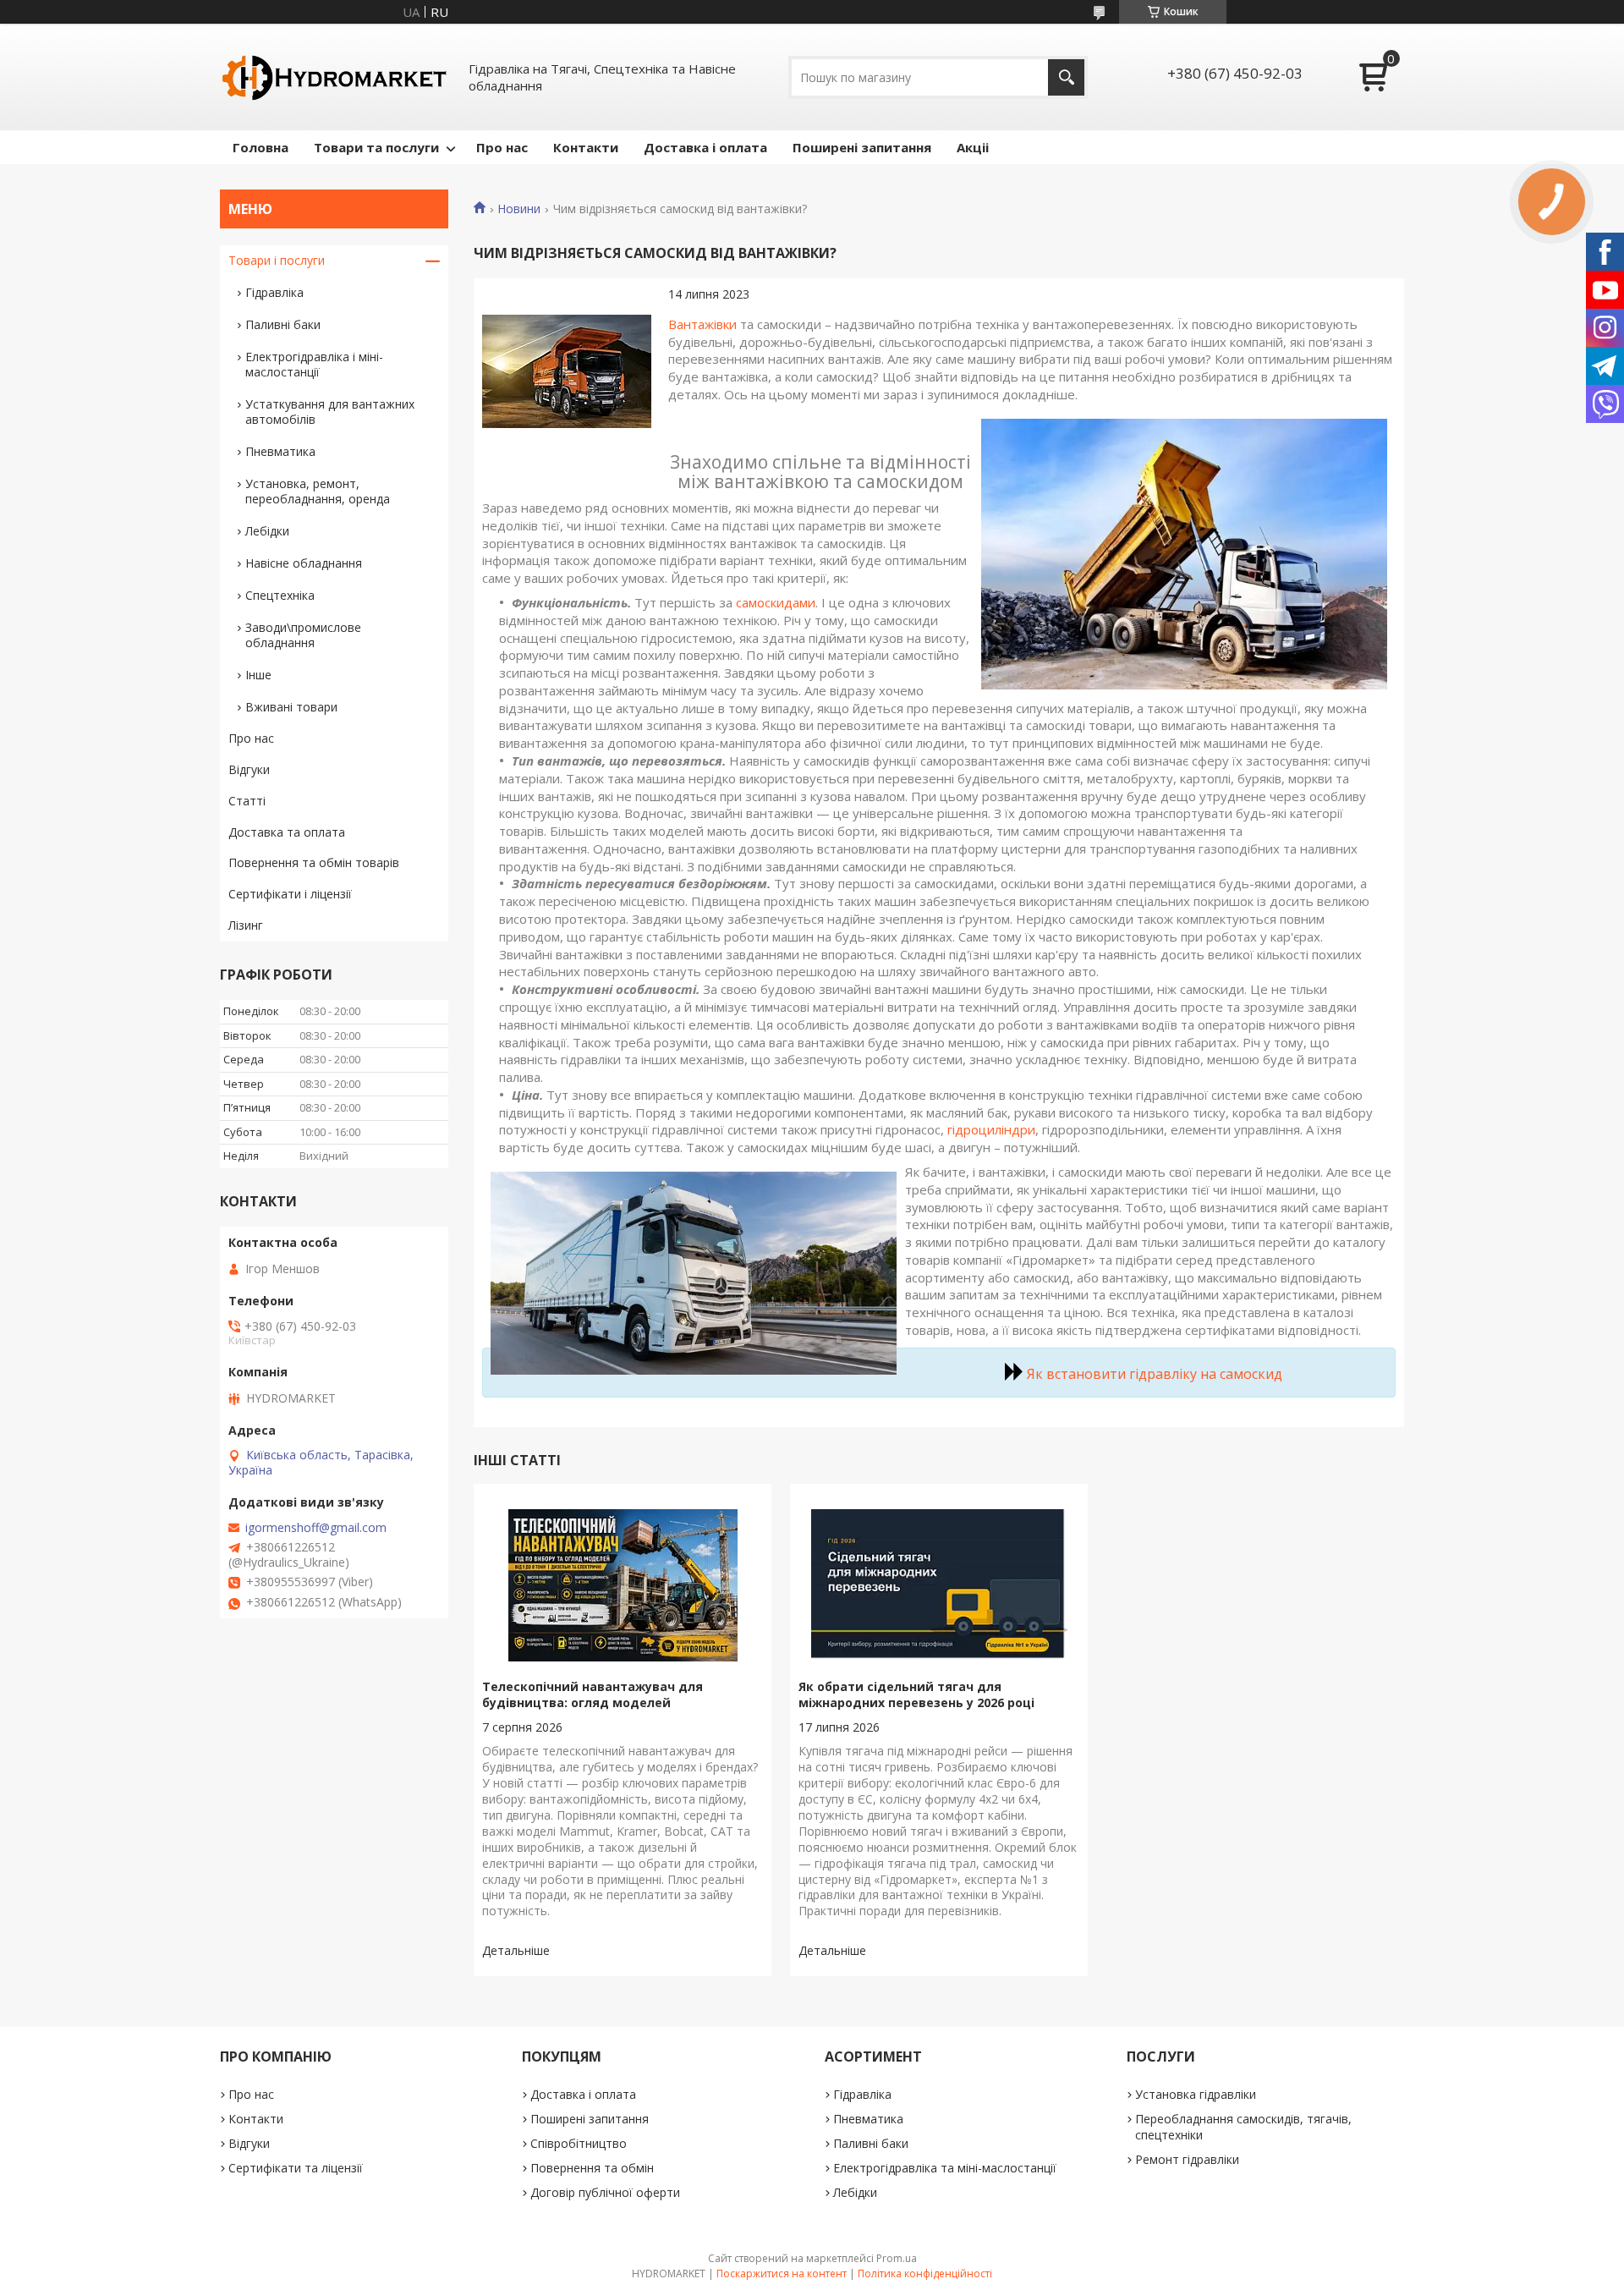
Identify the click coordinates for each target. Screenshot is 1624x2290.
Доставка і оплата (705, 147)
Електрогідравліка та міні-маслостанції (945, 2168)
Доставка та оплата (287, 832)
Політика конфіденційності (925, 2274)
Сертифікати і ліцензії (290, 894)
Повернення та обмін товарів (314, 862)
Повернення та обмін (592, 2168)
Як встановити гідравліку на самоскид (1155, 1374)
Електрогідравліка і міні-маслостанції (314, 364)
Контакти (586, 147)
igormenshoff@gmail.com (316, 1528)
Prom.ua (897, 2258)
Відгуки (249, 769)
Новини (519, 209)
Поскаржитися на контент (782, 2274)
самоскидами (776, 602)
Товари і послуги (277, 260)
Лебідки (267, 531)
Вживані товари (291, 707)
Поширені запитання (862, 147)
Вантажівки (702, 324)
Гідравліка (274, 292)
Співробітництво (579, 2143)
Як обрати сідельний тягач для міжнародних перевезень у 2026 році (916, 1694)
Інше (258, 675)
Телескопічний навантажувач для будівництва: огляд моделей (593, 1694)
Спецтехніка (280, 595)
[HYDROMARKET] (334, 77)
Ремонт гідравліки (1187, 2159)
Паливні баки (283, 324)
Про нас (502, 147)
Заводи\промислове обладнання (303, 635)
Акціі (973, 147)
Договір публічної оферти (605, 2192)
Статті (247, 801)
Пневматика (280, 451)
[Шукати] (1066, 77)
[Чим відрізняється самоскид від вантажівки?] (567, 371)
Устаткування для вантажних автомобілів (330, 412)
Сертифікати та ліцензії (296, 2168)
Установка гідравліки (1196, 2094)
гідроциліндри (991, 1129)
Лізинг (246, 925)
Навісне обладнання (304, 563)
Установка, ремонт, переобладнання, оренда (318, 491)
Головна (261, 147)
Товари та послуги (376, 147)
